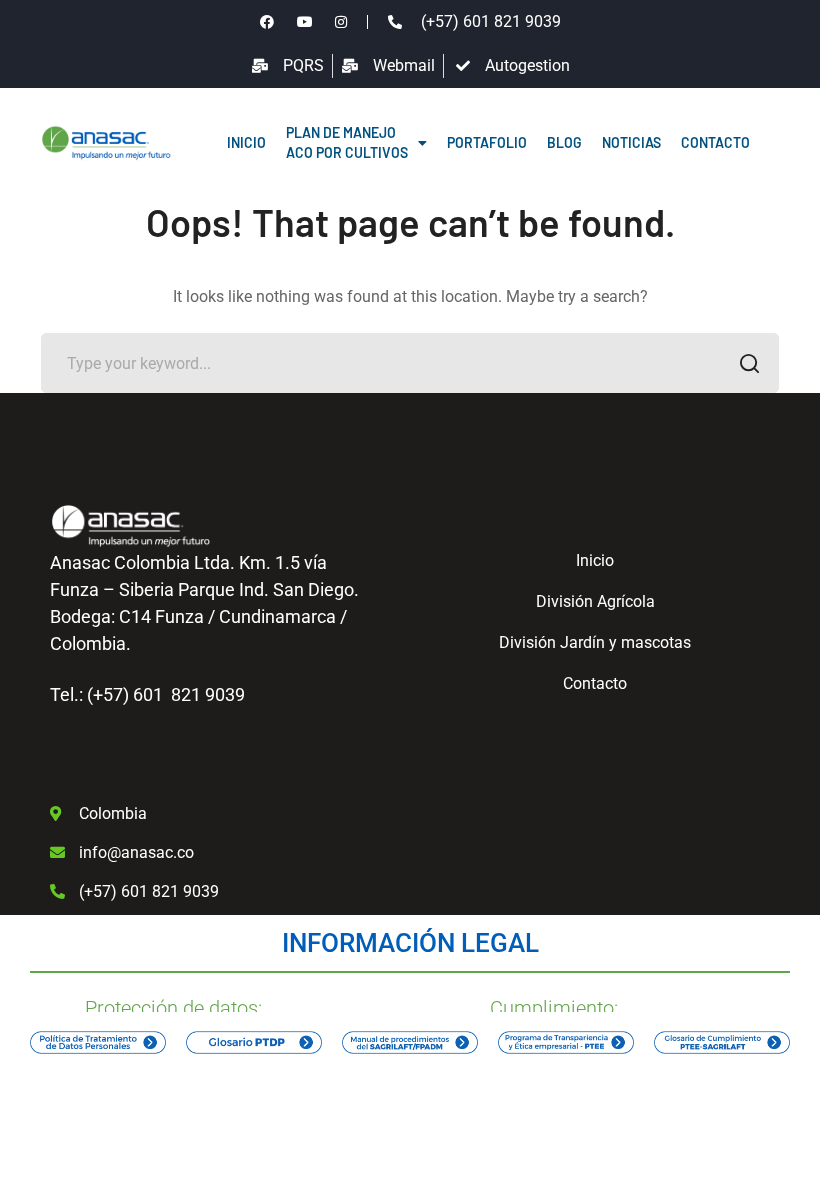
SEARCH (749, 363)
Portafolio (487, 142)
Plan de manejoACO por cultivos (347, 142)
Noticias (631, 142)
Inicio (246, 142)
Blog (564, 142)
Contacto (715, 142)
